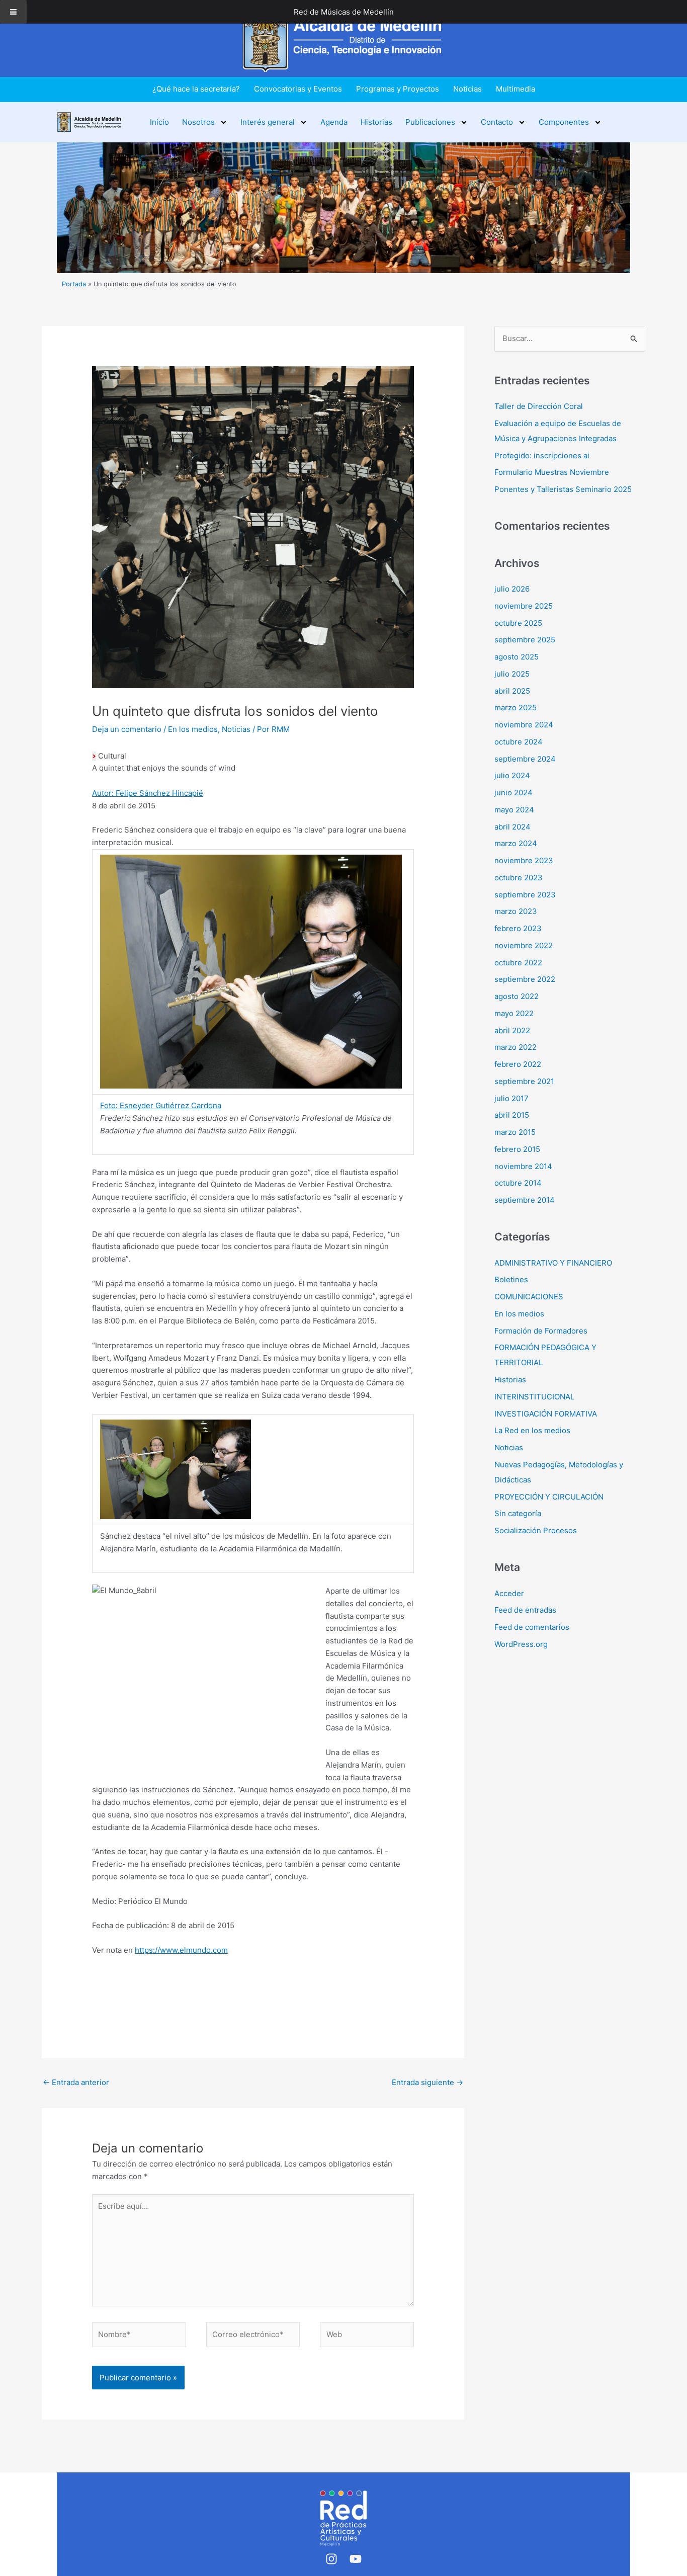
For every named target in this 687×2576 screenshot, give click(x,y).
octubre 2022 (518, 963)
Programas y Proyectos (398, 89)
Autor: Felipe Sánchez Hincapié (148, 793)
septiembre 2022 (525, 979)
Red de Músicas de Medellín (344, 12)
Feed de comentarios (532, 1627)
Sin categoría (518, 1513)
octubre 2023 (519, 878)
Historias (376, 122)
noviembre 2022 (524, 945)
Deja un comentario (127, 729)
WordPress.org (521, 1644)
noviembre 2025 (524, 606)
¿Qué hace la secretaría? (196, 89)
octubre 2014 (518, 1183)
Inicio (159, 122)
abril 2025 (512, 691)
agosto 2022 (517, 996)
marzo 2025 (516, 708)
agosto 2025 (517, 657)
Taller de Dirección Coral (539, 406)
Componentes (564, 122)
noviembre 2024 (524, 725)
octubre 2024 (519, 742)
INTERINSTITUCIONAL (534, 1397)
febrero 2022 (518, 1064)
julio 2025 (512, 674)
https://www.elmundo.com (181, 1950)
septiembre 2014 (525, 1200)
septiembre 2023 (525, 895)
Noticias (467, 89)
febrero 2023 (518, 928)
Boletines (511, 1279)
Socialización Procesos (536, 1530)
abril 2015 (512, 1115)
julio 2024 (512, 775)
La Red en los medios (532, 1430)
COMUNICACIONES (529, 1297)
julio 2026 (512, 589)
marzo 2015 (515, 1132)
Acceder (509, 1593)
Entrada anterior (76, 2082)
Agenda (334, 122)
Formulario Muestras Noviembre (552, 472)
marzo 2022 (516, 1047)
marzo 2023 (516, 911)
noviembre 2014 (523, 1166)
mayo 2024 (514, 810)
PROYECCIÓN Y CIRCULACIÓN (549, 1497)
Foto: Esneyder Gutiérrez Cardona (161, 1105)
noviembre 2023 (524, 860)
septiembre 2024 (525, 759)
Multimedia (516, 89)
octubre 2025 (518, 623)
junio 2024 (513, 793)
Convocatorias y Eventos (298, 89)
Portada (74, 284)
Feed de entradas (525, 1610)
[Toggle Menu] (13, 12)
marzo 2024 (516, 843)
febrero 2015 (517, 1149)
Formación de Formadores (541, 1331)
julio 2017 (511, 1098)
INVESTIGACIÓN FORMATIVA (546, 1414)
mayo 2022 (514, 1013)
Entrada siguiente (427, 2082)
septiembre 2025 (525, 640)
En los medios (193, 729)
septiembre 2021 (524, 1081)
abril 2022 (512, 1030)
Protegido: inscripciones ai (542, 455)
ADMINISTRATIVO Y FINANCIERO (553, 1263)
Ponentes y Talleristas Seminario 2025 (563, 489)
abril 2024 (512, 827)
